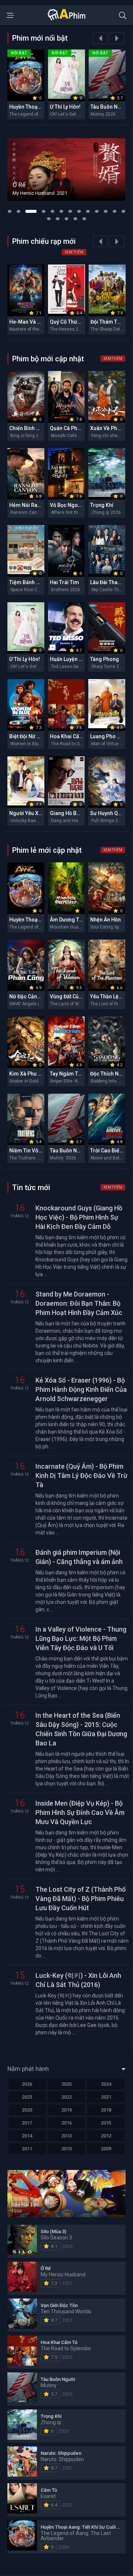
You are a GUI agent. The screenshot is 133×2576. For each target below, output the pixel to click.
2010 (66, 2149)
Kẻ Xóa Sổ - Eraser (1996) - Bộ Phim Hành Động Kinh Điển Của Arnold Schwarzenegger (81, 1389)
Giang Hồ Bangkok (72, 813)
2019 (66, 2110)
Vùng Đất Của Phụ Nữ (75, 996)
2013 (66, 2136)
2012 (106, 2136)
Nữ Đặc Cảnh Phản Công (38, 996)
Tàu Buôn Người (110, 107)
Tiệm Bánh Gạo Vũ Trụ (36, 582)
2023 (27, 2097)
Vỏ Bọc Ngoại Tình (72, 505)
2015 (106, 2123)
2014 (27, 2136)
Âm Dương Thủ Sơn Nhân (79, 920)
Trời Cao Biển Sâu (111, 1151)
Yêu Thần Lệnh (107, 996)
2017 (27, 2123)
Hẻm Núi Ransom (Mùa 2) (40, 505)
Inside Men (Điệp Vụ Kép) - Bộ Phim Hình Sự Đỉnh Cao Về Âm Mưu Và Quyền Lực (80, 1812)
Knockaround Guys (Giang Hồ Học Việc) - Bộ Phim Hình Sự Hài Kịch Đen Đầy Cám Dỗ (79, 1217)
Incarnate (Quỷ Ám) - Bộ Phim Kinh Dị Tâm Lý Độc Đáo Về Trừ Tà (81, 1476)
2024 (106, 2084)
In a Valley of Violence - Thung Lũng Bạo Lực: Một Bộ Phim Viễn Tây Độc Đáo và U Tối (81, 1638)
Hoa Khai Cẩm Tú (70, 736)
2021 (106, 2097)
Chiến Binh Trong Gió (35, 428)
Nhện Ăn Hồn (105, 920)
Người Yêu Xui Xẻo (31, 813)
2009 (106, 2149)
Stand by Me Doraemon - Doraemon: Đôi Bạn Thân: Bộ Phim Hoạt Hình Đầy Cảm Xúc (79, 1303)
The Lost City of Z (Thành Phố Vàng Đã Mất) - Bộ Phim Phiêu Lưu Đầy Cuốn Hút (81, 1899)
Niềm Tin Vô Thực (30, 1151)
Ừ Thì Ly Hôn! (65, 107)
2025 (66, 2084)
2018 (106, 2110)
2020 (27, 2110)
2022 (66, 2097)
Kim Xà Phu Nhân (30, 1074)
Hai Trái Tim (64, 582)
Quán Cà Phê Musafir (75, 428)
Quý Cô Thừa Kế (69, 322)
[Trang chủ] (66, 19)
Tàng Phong (105, 659)
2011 (27, 2149)
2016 (66, 2123)
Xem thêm (74, 252)
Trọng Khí (102, 505)
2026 (27, 2084)
